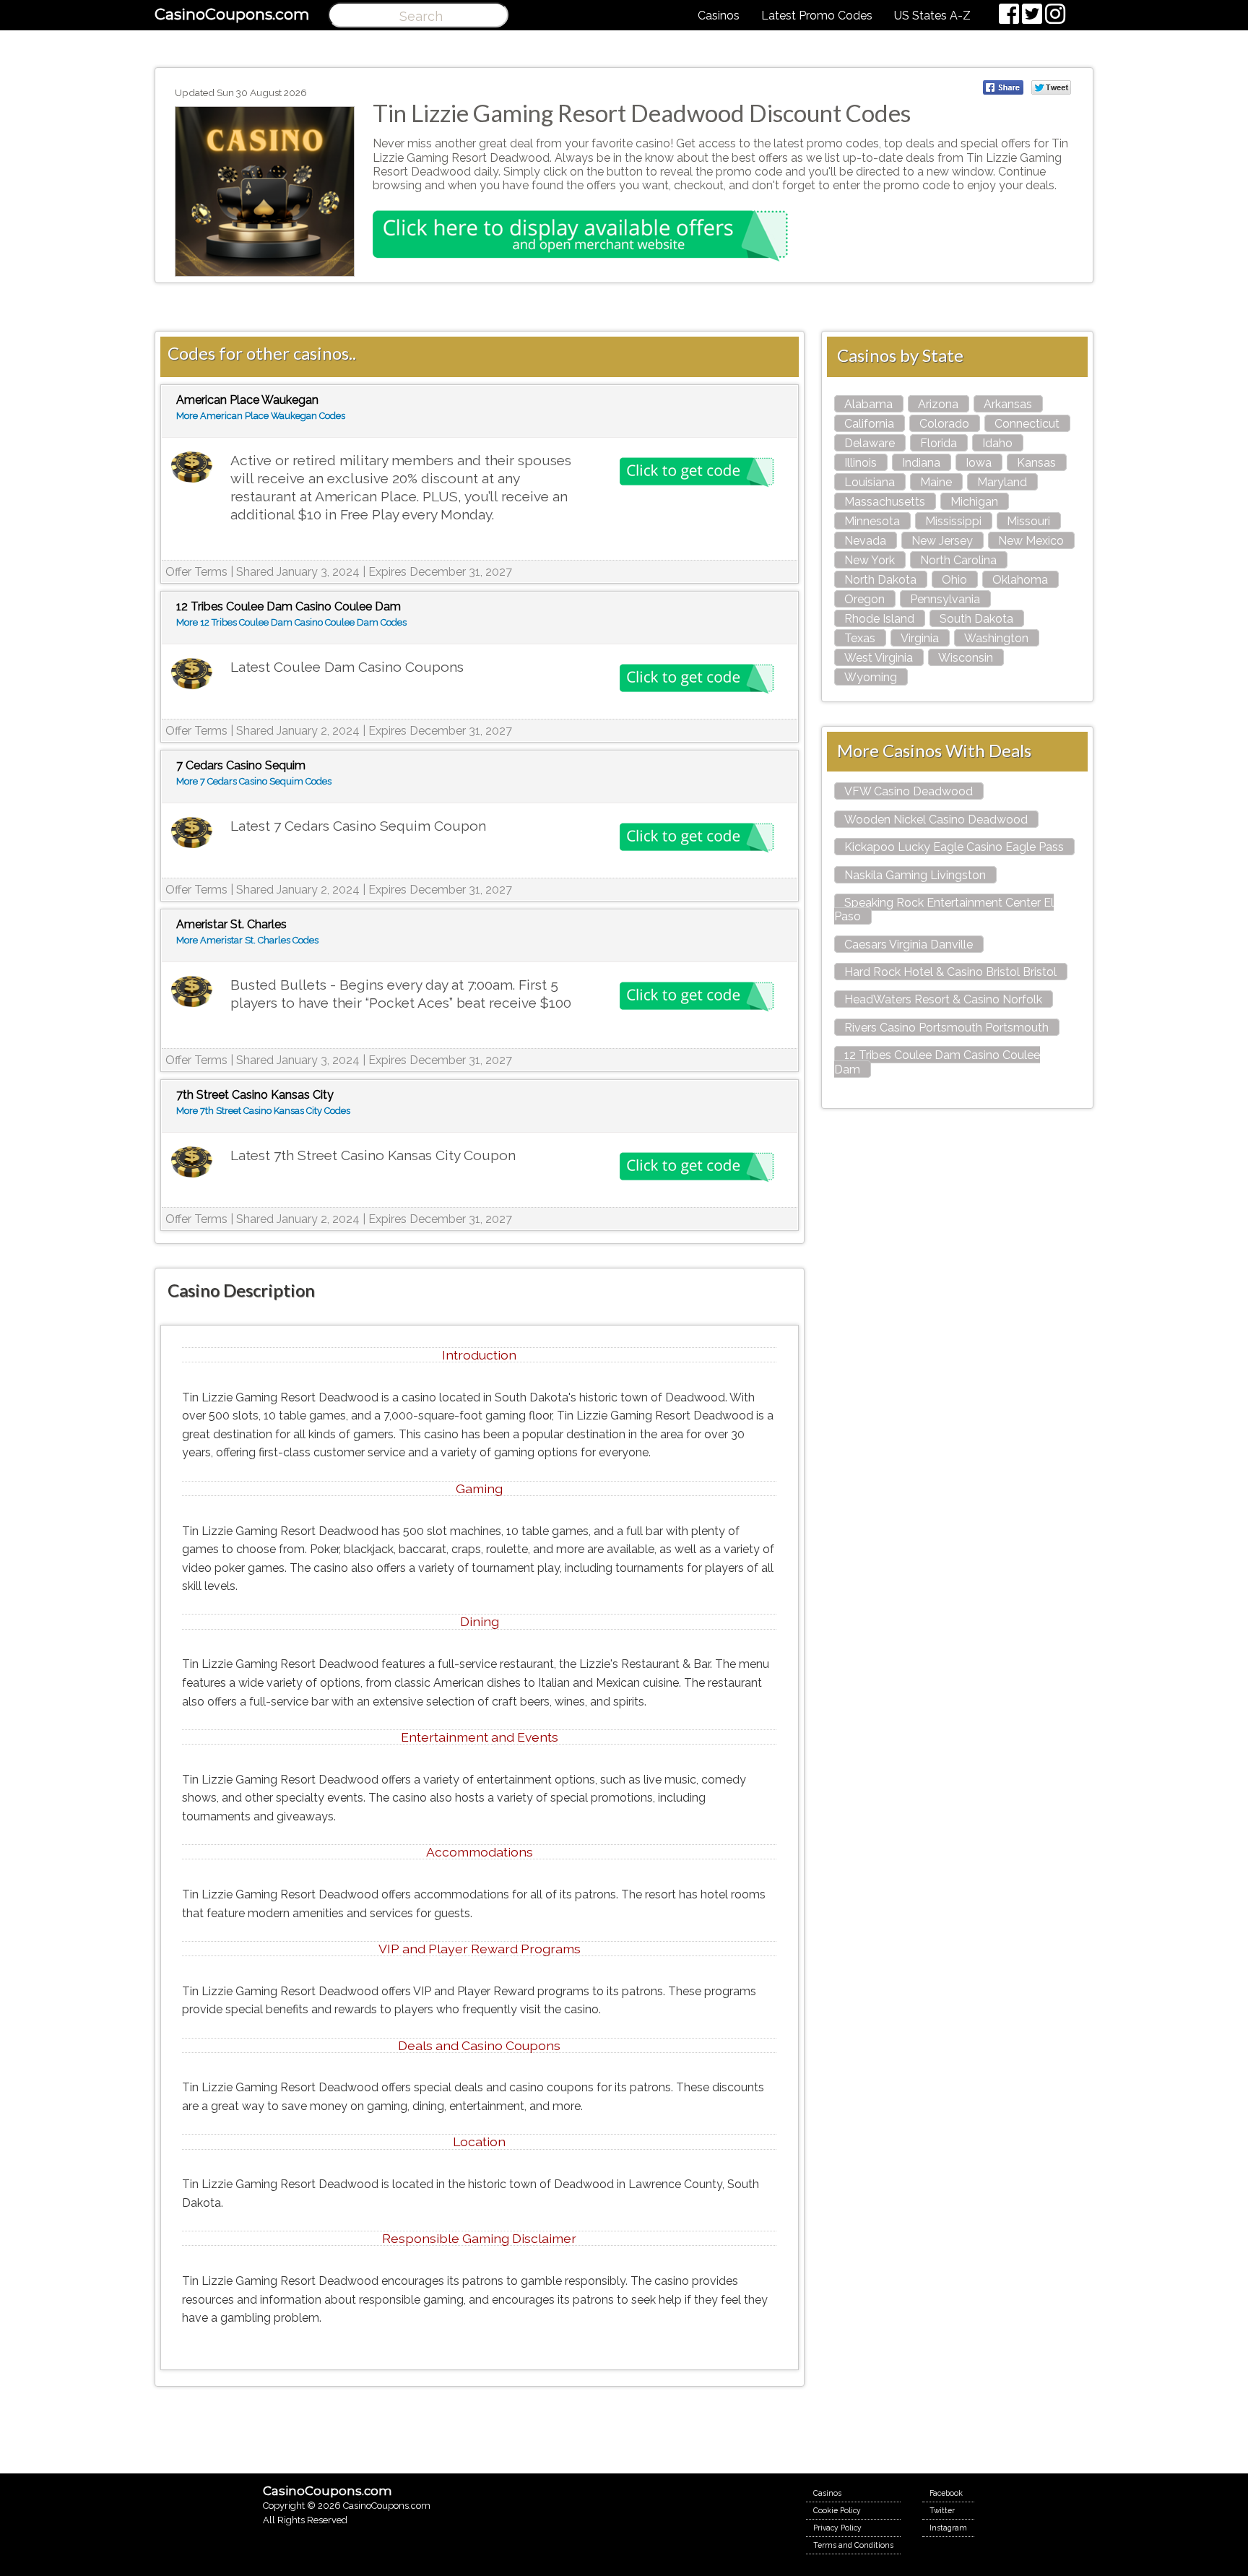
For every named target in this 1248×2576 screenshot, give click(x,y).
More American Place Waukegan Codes (261, 416)
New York (870, 560)
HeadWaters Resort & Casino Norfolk (943, 999)
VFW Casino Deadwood (909, 791)
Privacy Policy (837, 2528)
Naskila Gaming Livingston (915, 875)
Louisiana (870, 482)
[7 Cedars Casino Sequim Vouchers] (192, 833)
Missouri (1028, 521)
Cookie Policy (837, 2510)
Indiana (921, 463)
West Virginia (879, 658)
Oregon (864, 599)
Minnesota (872, 521)
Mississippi (953, 521)
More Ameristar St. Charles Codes (247, 940)
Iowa (979, 463)
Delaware (870, 443)
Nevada (865, 541)
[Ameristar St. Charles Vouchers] (192, 992)
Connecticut (1027, 424)
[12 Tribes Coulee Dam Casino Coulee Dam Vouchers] (192, 674)
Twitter (942, 2510)
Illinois (861, 463)
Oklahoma (1020, 580)
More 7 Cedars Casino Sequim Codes (254, 781)
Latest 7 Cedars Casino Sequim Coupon (358, 826)
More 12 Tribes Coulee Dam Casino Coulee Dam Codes (291, 622)
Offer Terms (196, 572)
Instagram (948, 2528)
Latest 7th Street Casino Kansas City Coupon (373, 1155)
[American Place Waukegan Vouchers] (192, 468)
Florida (939, 443)
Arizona (938, 404)
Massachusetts (885, 502)
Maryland (1002, 482)
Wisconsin (966, 658)
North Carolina (958, 560)
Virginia (920, 638)
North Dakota (880, 580)
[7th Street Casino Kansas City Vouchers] (192, 1163)
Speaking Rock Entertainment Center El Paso (944, 909)
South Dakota (976, 619)
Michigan (974, 502)
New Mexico (1031, 541)
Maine (936, 482)
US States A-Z (932, 16)
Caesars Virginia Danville (909, 945)
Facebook (946, 2493)
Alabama (868, 404)
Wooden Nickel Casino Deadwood (936, 820)
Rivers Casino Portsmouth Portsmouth (946, 1028)
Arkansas (1008, 404)
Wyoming (871, 677)
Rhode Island (879, 619)
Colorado (944, 424)
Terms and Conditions (853, 2545)
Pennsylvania (945, 599)
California (869, 424)
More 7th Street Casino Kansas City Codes (263, 1111)
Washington (996, 638)
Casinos (719, 16)
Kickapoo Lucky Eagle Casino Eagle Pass (954, 847)
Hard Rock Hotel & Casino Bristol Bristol (950, 972)
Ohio (954, 580)
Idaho (997, 443)
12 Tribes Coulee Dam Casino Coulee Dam (937, 1062)
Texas (860, 638)
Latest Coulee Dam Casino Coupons (347, 667)
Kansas (1036, 463)
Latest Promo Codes (817, 16)
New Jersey (942, 541)
